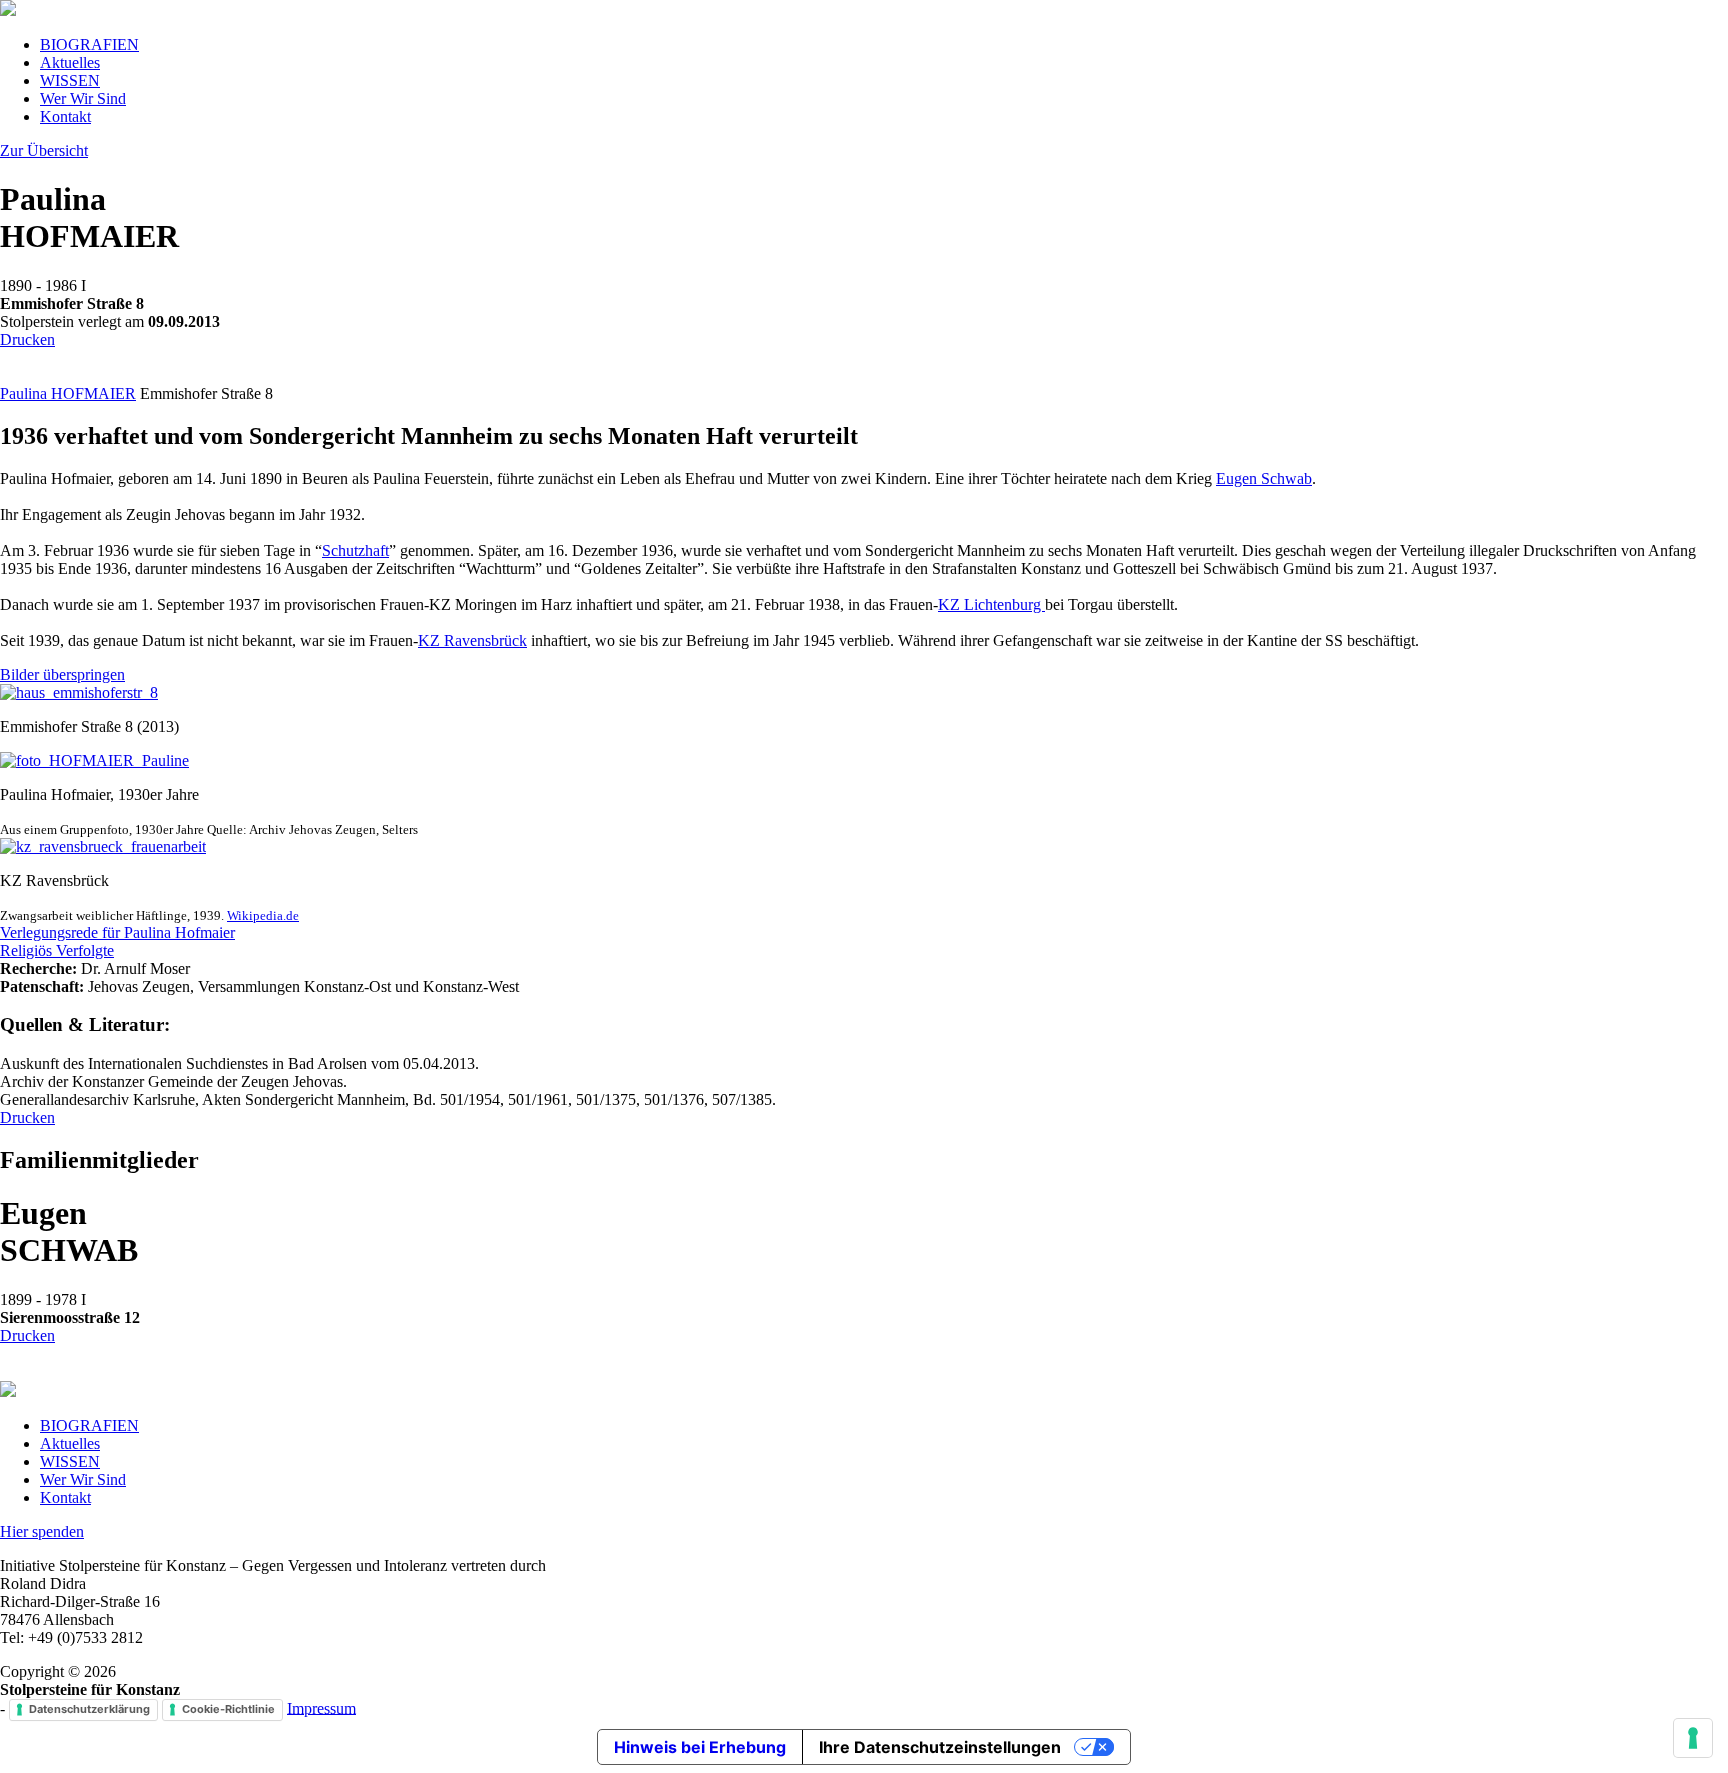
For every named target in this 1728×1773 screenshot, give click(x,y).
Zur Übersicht (44, 150)
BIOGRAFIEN (89, 44)
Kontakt (65, 116)
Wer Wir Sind (83, 98)
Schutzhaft (355, 550)
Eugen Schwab (1264, 478)
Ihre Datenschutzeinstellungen (940, 1747)
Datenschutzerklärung (89, 1709)
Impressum (321, 1707)
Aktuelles (70, 62)
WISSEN (70, 80)
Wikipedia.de (263, 915)
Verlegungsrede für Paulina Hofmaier (117, 932)
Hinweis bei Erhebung (700, 1747)
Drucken (27, 339)
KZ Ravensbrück (472, 640)
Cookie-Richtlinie (228, 1709)
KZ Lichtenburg (991, 604)
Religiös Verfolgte (57, 950)
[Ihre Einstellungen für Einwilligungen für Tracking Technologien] (1693, 1738)
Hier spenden (42, 1531)
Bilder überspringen (62, 674)
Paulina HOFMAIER (68, 393)
